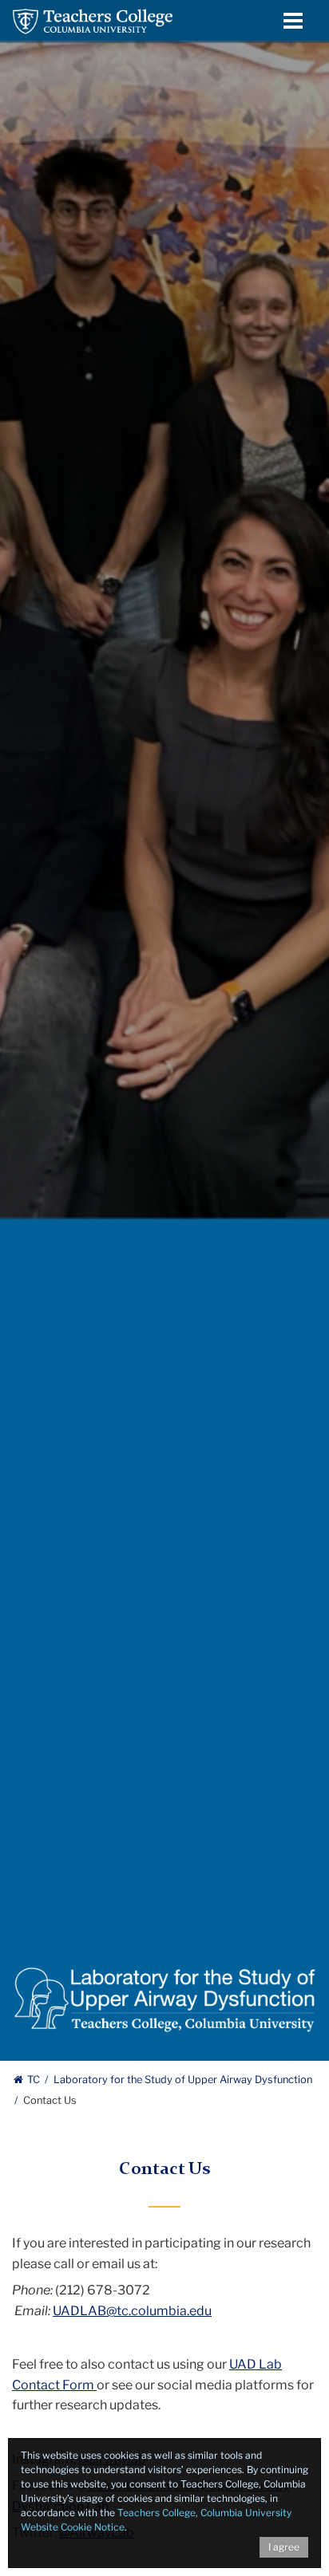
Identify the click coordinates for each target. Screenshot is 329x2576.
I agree (284, 2547)
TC (34, 2080)
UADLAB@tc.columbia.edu (132, 2311)
